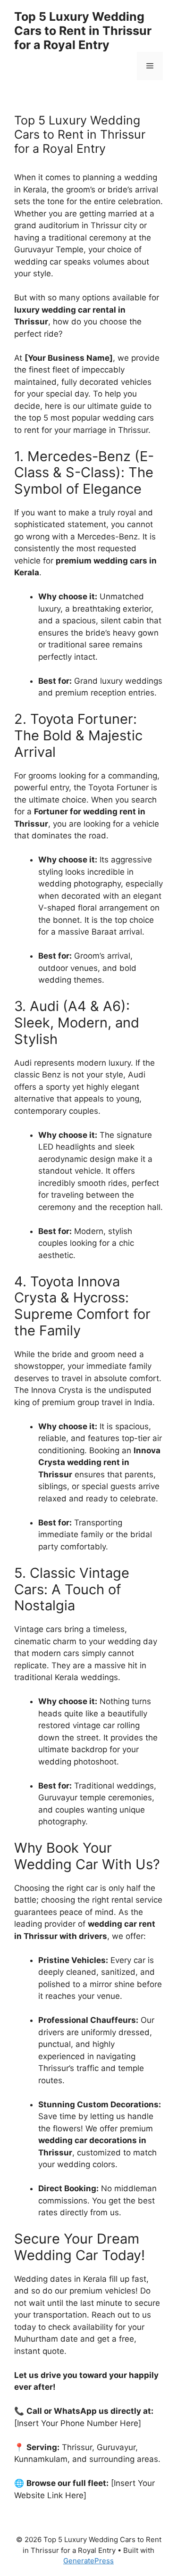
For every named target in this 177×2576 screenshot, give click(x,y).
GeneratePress (88, 2561)
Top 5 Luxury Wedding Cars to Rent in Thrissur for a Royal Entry (83, 31)
